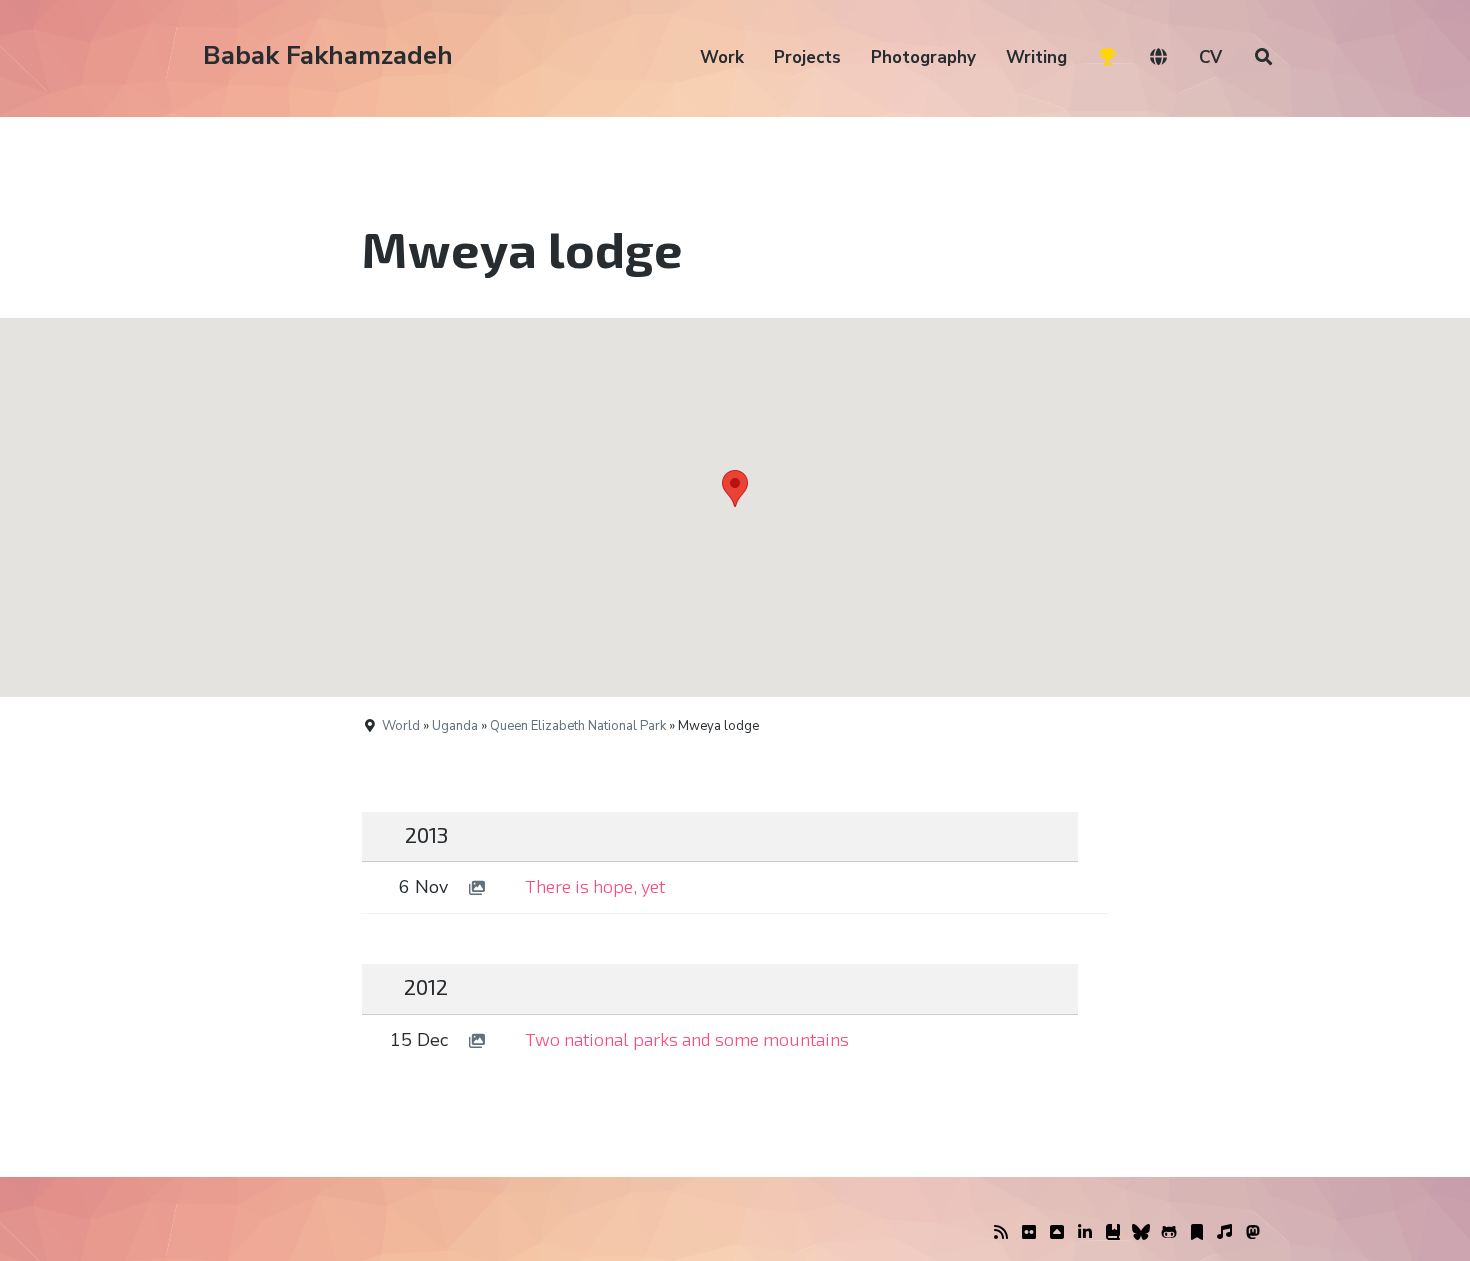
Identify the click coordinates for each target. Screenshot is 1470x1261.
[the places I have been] (1057, 1233)
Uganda (455, 726)
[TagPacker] (1197, 1233)
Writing (1036, 57)
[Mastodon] (1253, 1233)
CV (1210, 57)
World (401, 726)
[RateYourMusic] (1225, 1233)
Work (722, 57)
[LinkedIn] (1085, 1233)
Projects (807, 57)
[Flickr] (1029, 1233)
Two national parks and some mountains (687, 1039)
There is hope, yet (595, 886)
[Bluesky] (1141, 1233)
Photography (923, 57)
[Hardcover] (1113, 1233)
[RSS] (1001, 1233)
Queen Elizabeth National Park (578, 726)
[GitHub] (1169, 1233)
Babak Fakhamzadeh (328, 55)
